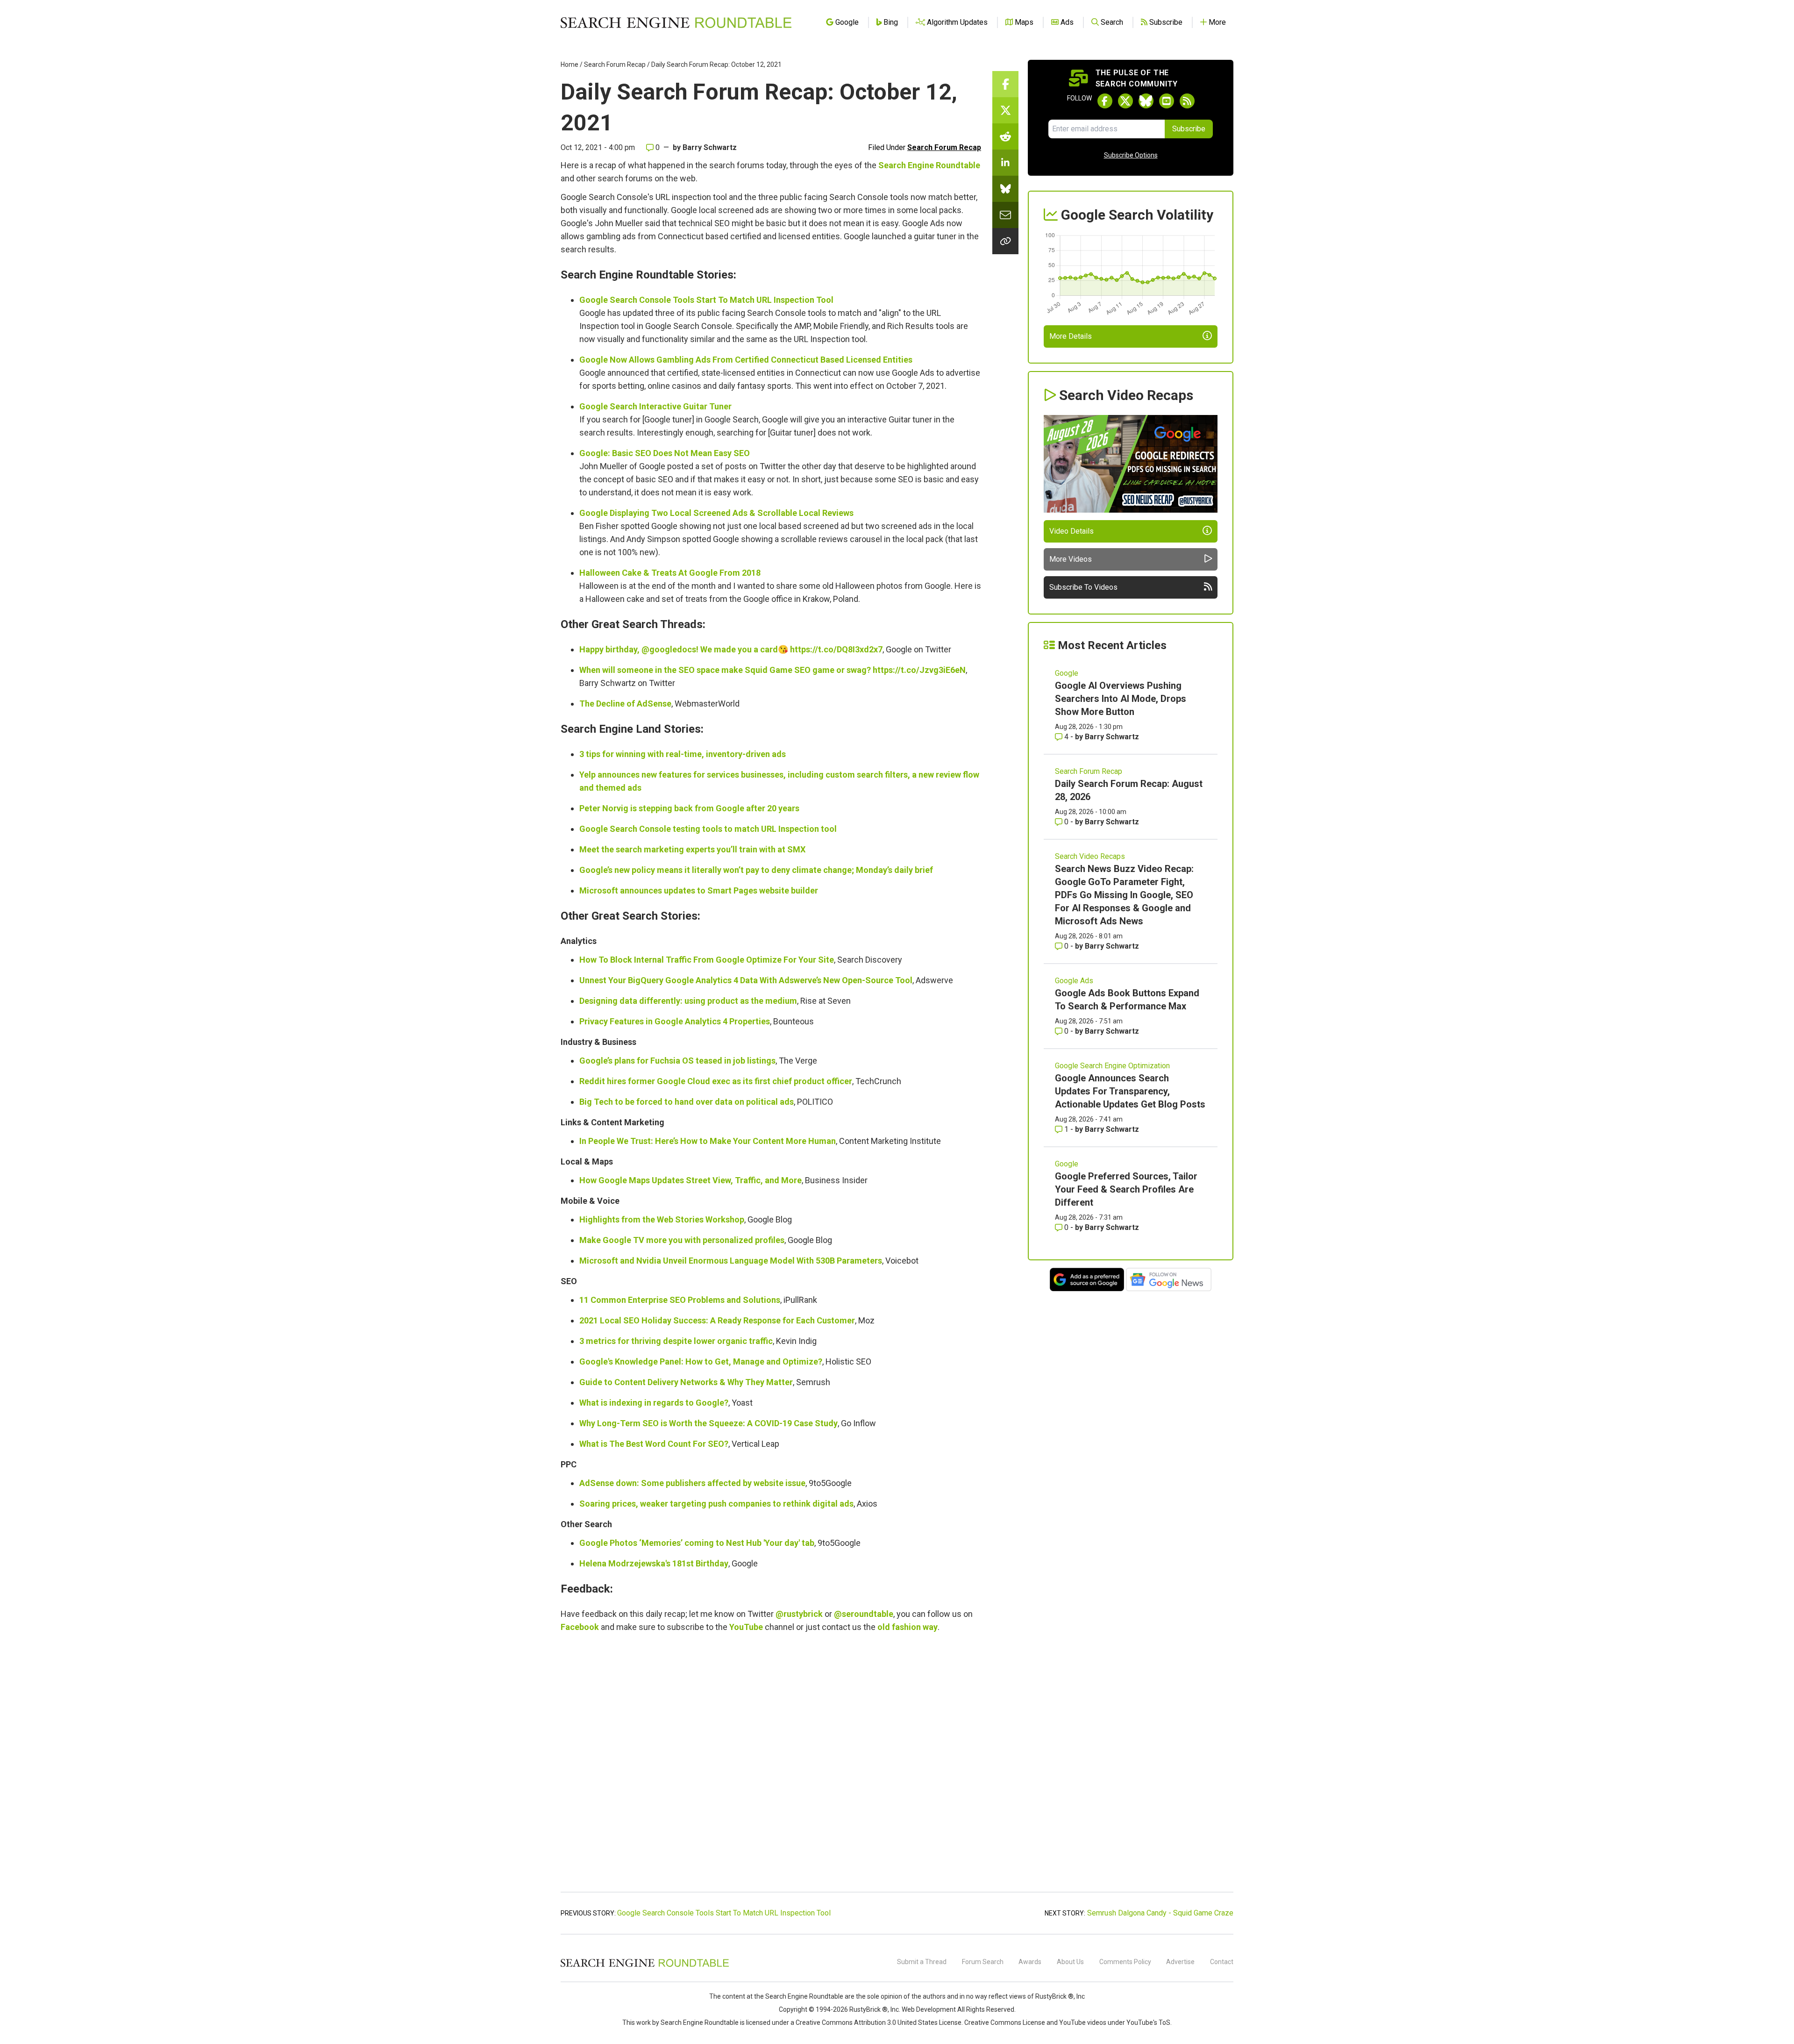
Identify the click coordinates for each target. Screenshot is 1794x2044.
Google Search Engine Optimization (1112, 1066)
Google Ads (1074, 981)
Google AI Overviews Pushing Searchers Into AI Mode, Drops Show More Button (1121, 699)
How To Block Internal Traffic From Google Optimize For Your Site (707, 960)
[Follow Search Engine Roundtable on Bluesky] (1146, 101)
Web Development (929, 2009)
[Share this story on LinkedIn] (1005, 163)
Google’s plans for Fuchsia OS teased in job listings (677, 1061)
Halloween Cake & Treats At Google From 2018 (670, 573)
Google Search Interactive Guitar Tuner (655, 406)
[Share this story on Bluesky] (1005, 189)
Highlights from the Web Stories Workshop (662, 1219)
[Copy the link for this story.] (1005, 241)
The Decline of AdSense (625, 704)
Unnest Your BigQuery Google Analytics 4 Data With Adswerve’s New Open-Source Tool (746, 980)
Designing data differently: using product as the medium (688, 1001)
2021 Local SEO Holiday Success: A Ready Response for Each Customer (717, 1320)
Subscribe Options (1131, 155)
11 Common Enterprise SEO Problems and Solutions (680, 1300)
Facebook (580, 1627)
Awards (1030, 1962)
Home (570, 64)
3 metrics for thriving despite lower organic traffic (676, 1341)
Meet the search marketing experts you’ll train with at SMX (692, 849)
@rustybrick (799, 1614)
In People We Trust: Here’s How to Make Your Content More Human (708, 1141)
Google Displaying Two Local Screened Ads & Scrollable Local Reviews (716, 513)
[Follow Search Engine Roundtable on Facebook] (1105, 101)
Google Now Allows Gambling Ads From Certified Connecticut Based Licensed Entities (746, 360)
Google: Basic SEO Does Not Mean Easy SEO (665, 453)
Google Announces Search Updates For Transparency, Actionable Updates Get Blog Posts (1130, 1091)
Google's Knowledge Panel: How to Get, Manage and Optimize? (701, 1361)
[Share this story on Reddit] (1005, 136)
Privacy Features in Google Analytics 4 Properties (675, 1021)
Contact (1222, 1962)
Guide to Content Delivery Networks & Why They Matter (686, 1382)
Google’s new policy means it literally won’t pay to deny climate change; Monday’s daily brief (756, 870)
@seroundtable (864, 1614)
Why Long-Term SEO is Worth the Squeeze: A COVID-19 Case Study (708, 1423)
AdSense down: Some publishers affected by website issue (692, 1483)
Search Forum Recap (615, 64)
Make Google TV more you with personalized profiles (682, 1240)
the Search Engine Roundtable (799, 1996)
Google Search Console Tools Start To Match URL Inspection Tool (706, 300)
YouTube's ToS (1148, 2023)
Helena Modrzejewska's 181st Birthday (654, 1563)
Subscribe (1189, 129)
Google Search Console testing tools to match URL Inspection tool (708, 829)
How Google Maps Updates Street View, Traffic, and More (691, 1180)
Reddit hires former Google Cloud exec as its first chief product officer (716, 1081)
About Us (1070, 1962)
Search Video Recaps (1090, 856)
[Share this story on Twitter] (1005, 110)
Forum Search (983, 1962)
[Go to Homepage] (676, 22)
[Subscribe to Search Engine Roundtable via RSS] (1187, 101)
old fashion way (908, 1627)
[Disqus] (771, 1767)
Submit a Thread (922, 1962)
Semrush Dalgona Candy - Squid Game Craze (1160, 1913)
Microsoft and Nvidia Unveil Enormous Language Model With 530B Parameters (731, 1261)
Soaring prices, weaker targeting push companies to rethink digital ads (716, 1504)
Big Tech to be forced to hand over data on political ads (687, 1102)
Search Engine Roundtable (929, 165)
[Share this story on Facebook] (1005, 84)
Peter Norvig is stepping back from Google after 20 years (689, 808)
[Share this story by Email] (1005, 215)
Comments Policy (1125, 1962)
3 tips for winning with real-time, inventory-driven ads (683, 754)
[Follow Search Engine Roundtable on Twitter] (1125, 101)
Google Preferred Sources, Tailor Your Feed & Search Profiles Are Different (1126, 1189)
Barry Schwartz (710, 147)
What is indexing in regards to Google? (654, 1403)
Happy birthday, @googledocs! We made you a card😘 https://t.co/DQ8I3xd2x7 (731, 649)
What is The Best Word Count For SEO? (654, 1444)
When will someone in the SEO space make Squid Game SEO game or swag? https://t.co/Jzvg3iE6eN (772, 670)
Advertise (1180, 1962)
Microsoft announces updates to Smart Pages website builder (699, 890)
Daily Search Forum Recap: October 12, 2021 (716, 64)
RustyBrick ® (869, 2009)
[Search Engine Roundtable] (645, 1965)
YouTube (746, 1627)
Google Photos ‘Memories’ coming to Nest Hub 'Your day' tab (697, 1543)
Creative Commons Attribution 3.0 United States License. (879, 2023)
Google (1067, 673)
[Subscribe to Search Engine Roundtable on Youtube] (1167, 101)
